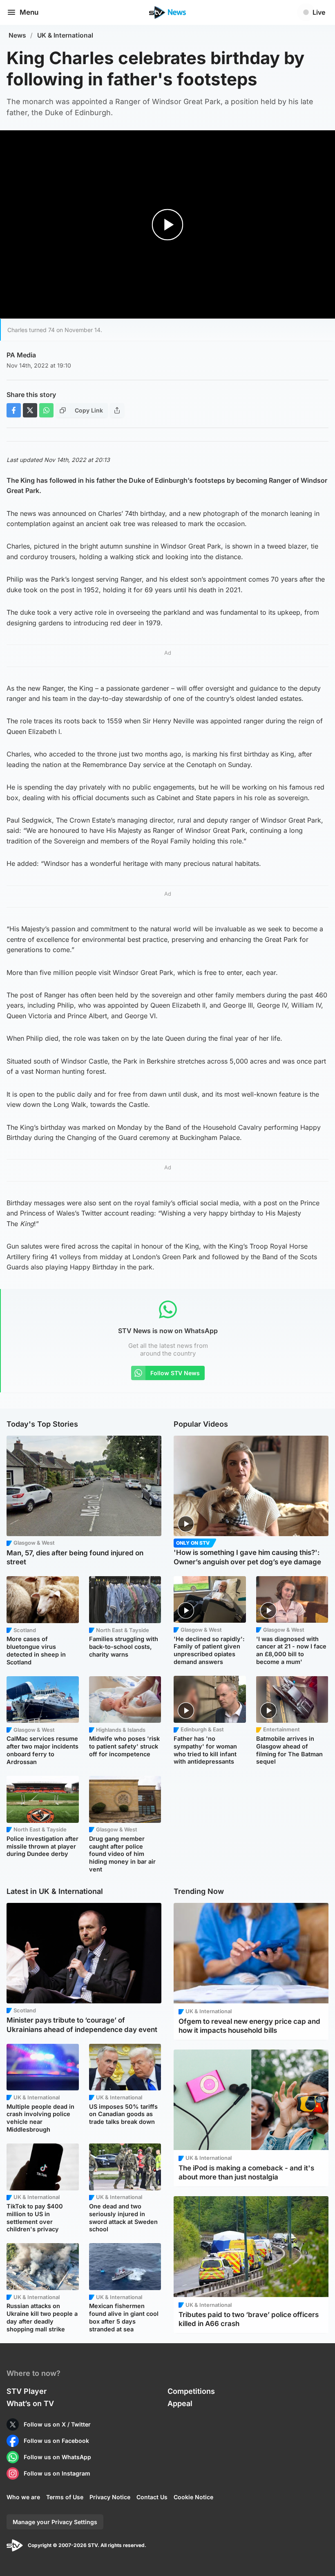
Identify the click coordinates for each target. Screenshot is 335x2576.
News (17, 35)
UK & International (65, 35)
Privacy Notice (110, 2497)
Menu (29, 12)
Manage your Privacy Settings (55, 2522)
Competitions (191, 2391)
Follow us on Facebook (56, 2441)
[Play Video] (168, 225)
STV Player (27, 2391)
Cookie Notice (193, 2497)
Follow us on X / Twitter (57, 2424)
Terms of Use (65, 2497)
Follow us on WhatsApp (57, 2457)
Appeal (180, 2403)
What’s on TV (30, 2403)
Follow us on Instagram (57, 2473)
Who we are (23, 2497)
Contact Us (152, 2497)
